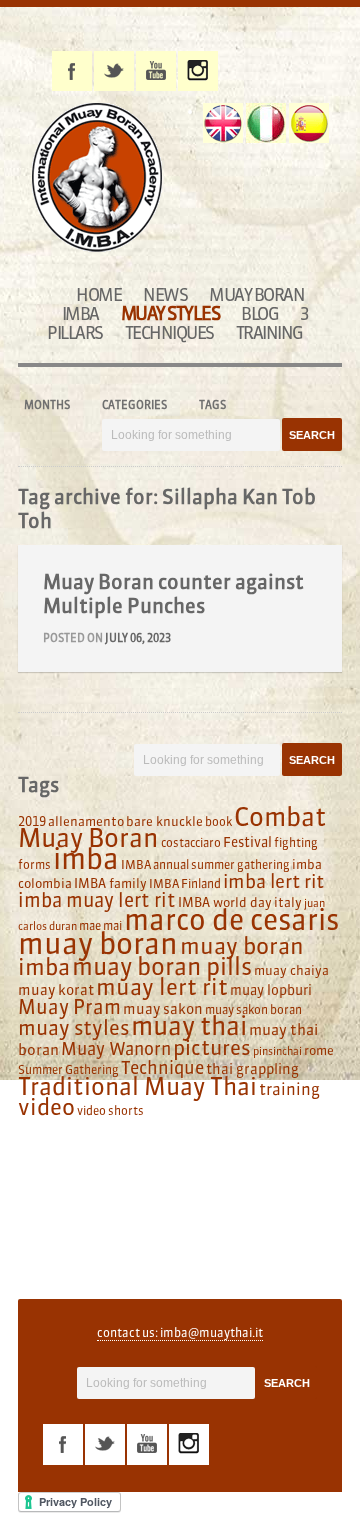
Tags (212, 405)
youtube (156, 71)
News (165, 294)
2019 (32, 821)
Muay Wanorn (116, 1049)
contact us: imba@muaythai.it (180, 1332)
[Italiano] (266, 123)
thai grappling (252, 1069)
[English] (223, 123)
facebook (72, 71)
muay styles (73, 1027)
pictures (212, 1047)
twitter (114, 71)
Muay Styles (170, 313)
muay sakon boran (253, 1009)
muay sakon (163, 1009)
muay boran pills (162, 966)
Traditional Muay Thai (137, 1086)
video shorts (110, 1110)
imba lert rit (273, 881)
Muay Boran (256, 294)
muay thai (189, 1026)
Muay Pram (69, 1007)
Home (98, 294)
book (218, 821)
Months (47, 405)
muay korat (56, 990)
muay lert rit (162, 987)
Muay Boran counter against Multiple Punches (173, 593)
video (46, 1107)
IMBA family (110, 883)
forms (34, 864)
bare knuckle (164, 821)
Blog (259, 313)
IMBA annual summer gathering (205, 864)
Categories (134, 405)
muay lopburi (271, 990)
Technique (162, 1068)
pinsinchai (277, 1051)
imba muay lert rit (97, 900)
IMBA (80, 313)
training (289, 1089)
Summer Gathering (68, 1069)
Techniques (169, 332)
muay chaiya (291, 970)
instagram (198, 71)
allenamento (86, 821)
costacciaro (191, 842)
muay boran (98, 943)
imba (86, 859)
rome (319, 1050)
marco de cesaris (231, 920)
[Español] (309, 123)
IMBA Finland (185, 883)
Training (269, 332)
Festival (247, 842)
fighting (296, 842)
